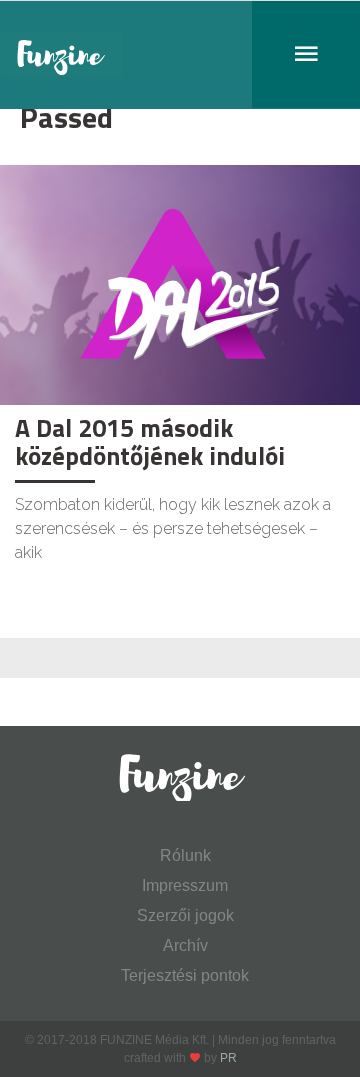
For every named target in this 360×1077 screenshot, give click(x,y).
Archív (185, 945)
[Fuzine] (180, 55)
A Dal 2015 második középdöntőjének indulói (150, 442)
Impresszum (185, 885)
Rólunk (185, 855)
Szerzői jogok (185, 915)
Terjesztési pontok (185, 975)
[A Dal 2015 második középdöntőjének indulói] (180, 283)
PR (228, 1058)
